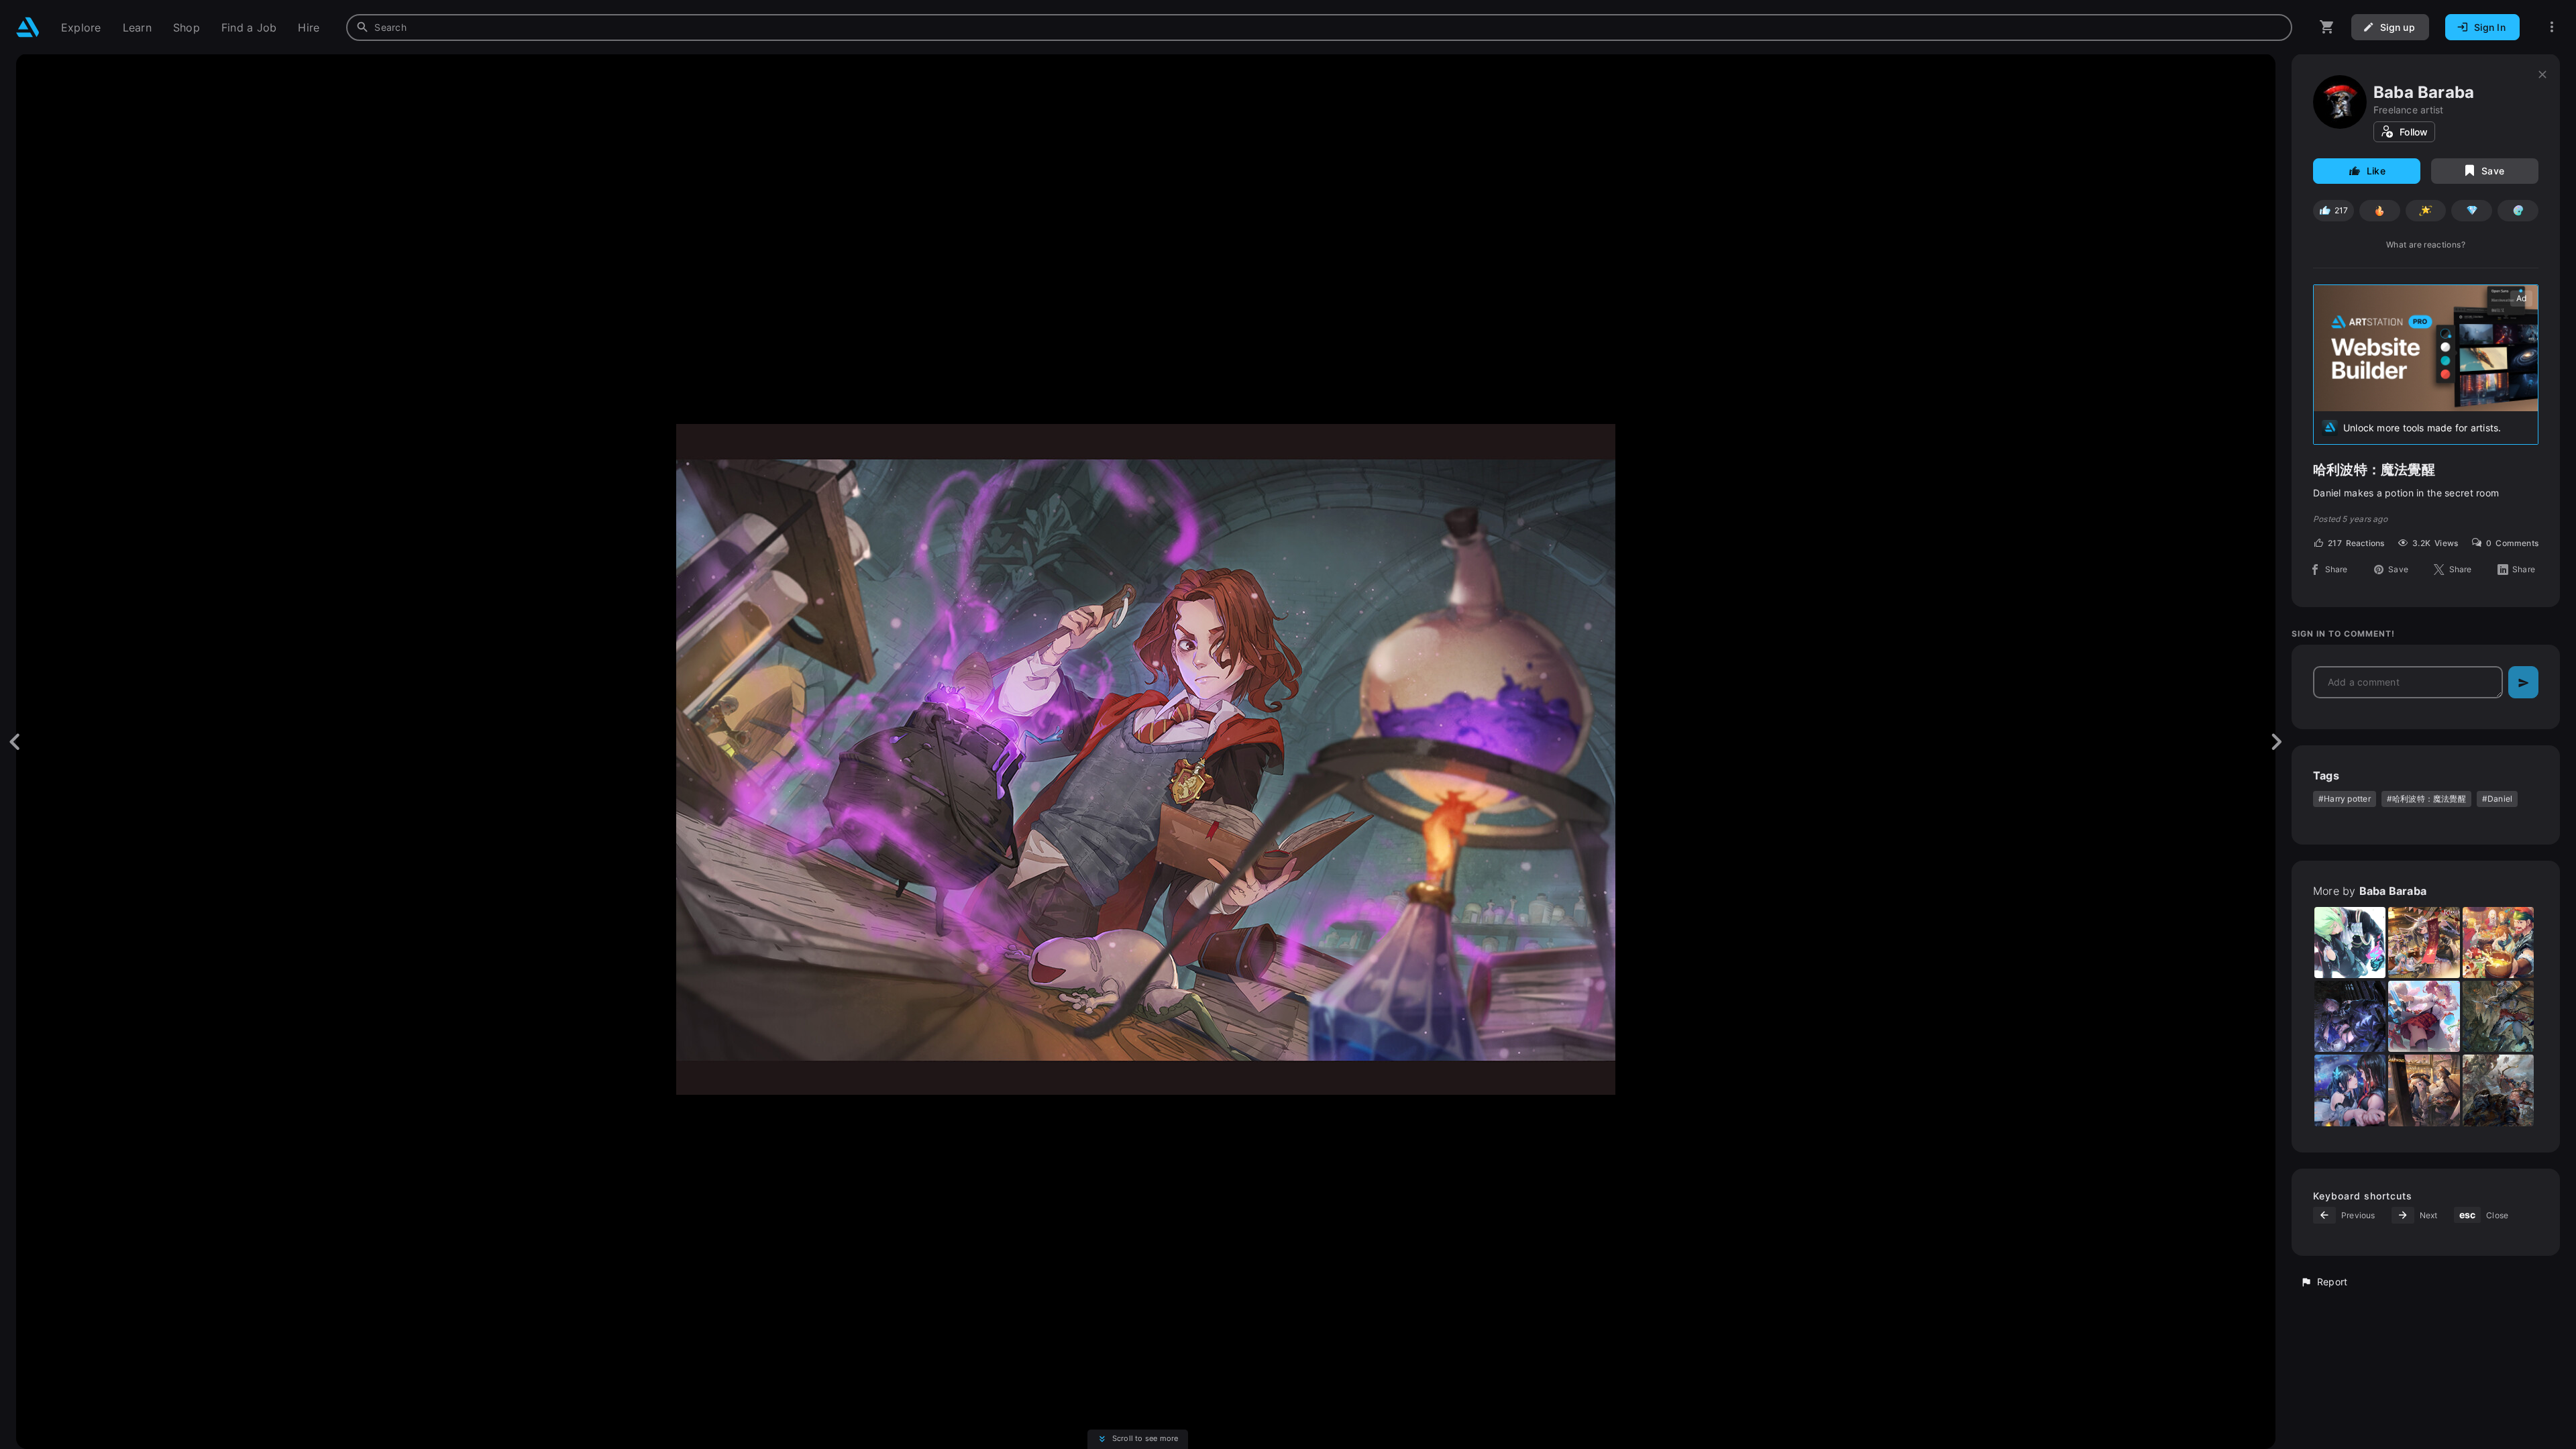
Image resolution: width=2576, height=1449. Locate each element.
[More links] (2552, 27)
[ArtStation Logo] (28, 27)
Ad (2521, 298)
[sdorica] (2498, 943)
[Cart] (2327, 27)
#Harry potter (2345, 799)
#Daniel (2497, 799)
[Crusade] (2498, 1090)
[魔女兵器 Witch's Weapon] (2350, 1090)
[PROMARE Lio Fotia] (2350, 943)
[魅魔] (2498, 1016)
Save (2493, 171)
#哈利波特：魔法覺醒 (2426, 799)
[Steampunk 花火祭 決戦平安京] (2424, 1090)
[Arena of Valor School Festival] (2424, 1016)
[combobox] (1319, 28)
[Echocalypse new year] (2424, 943)
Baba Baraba (2424, 92)
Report (2332, 1282)
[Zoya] (2350, 1016)
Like (2376, 171)
